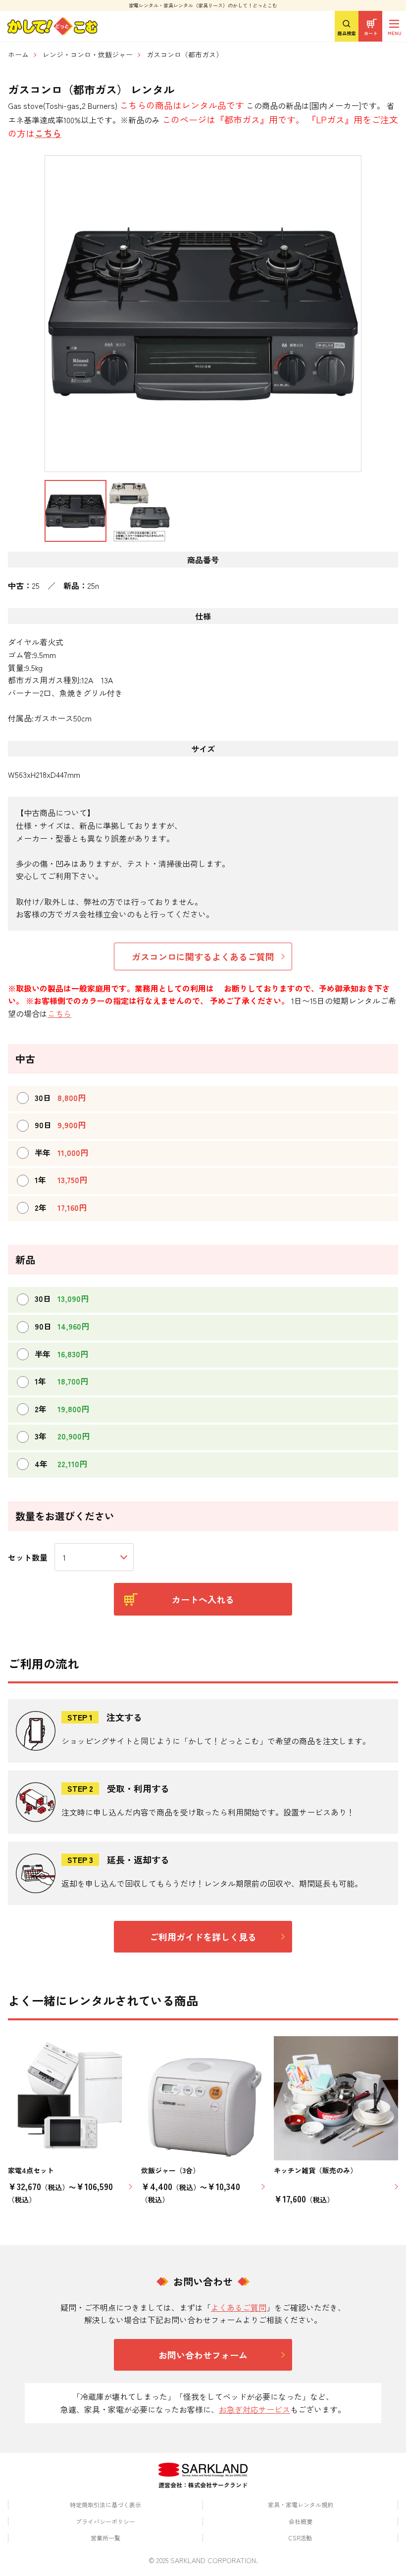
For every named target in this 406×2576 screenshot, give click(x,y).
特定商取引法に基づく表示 (105, 2504)
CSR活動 (300, 2538)
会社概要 (301, 2521)
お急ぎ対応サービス (254, 2409)
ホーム (18, 54)
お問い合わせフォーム (203, 2355)
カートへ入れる (203, 1599)
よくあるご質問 (239, 2307)
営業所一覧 (105, 2538)
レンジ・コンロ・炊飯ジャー (88, 54)
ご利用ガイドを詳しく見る (203, 1937)
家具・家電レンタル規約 (301, 2504)
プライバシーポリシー (105, 2521)
